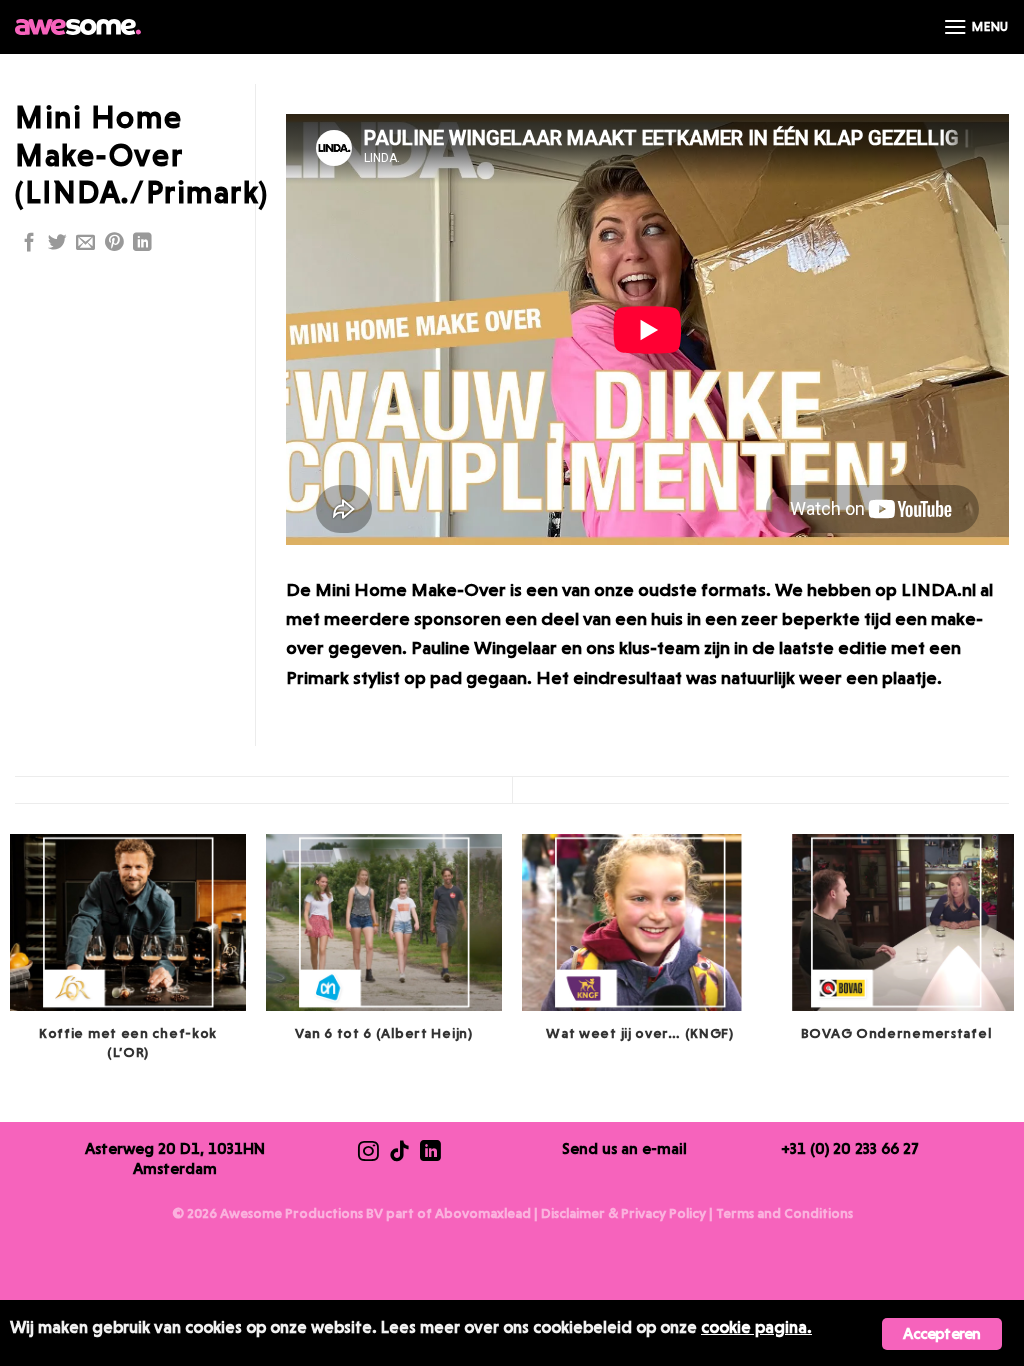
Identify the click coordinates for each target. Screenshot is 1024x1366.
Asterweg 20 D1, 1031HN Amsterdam (175, 1158)
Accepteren (941, 1333)
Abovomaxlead (483, 1213)
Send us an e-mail (624, 1148)
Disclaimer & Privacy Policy (623, 1213)
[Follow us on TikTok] (399, 1153)
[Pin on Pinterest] (114, 243)
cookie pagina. (756, 1327)
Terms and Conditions (784, 1213)
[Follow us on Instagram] (368, 1153)
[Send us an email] (85, 243)
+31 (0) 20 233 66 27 (850, 1148)
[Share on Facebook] (29, 243)
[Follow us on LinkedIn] (142, 243)
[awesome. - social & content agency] (78, 27)
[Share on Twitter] (57, 243)
